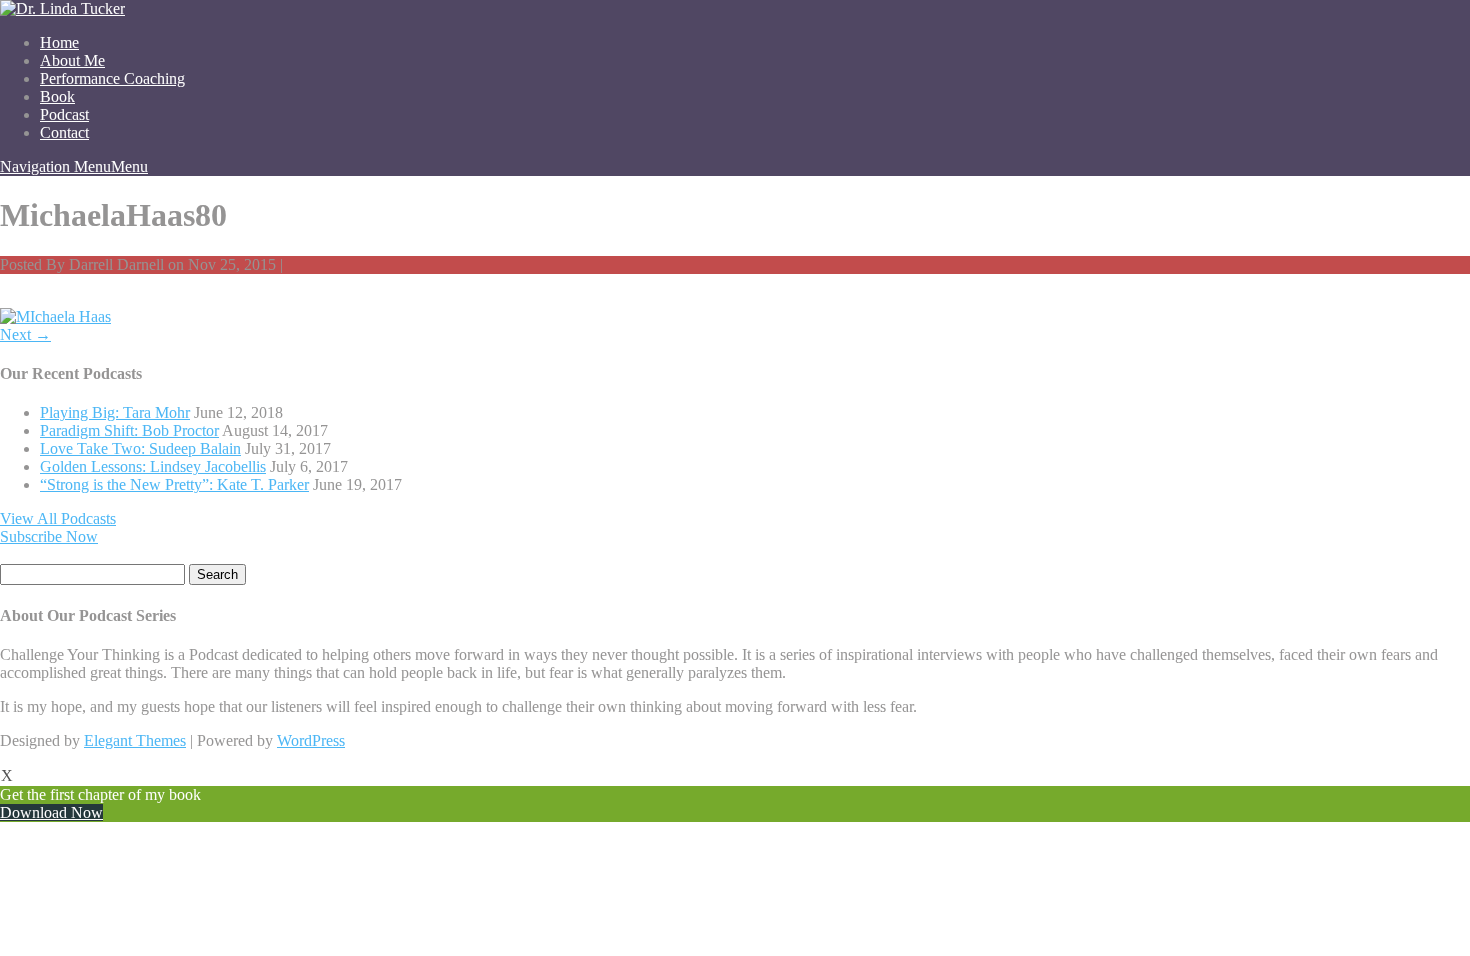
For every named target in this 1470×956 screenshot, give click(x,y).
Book (57, 96)
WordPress (311, 740)
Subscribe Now (49, 536)
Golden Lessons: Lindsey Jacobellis (153, 466)
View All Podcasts (58, 518)
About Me (72, 60)
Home (59, 42)
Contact (64, 132)
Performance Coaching (112, 78)
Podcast (64, 114)
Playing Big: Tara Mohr (115, 412)
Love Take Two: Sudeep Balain (140, 448)
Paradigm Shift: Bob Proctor (129, 430)
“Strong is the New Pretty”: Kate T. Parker (174, 484)
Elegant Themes (135, 740)
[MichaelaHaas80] (55, 316)
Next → (25, 334)
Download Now (51, 812)
